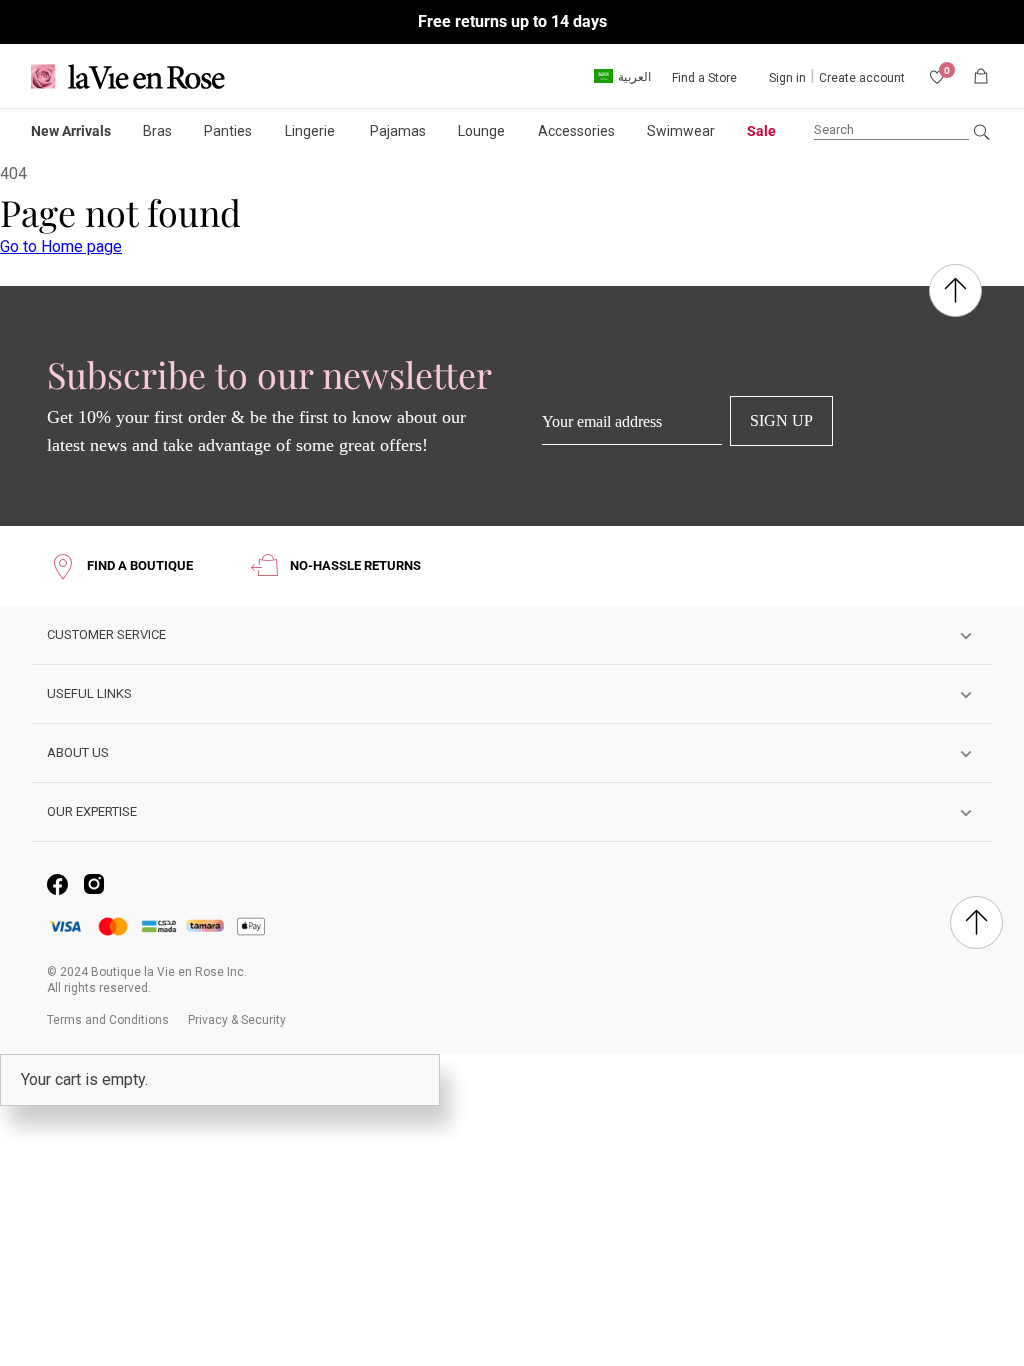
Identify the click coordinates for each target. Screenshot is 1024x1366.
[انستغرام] (94, 884)
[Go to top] (955, 292)
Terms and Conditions (108, 1020)
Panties (228, 131)
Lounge (481, 131)
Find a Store (704, 78)
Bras (157, 131)
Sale (761, 131)
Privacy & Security (237, 1020)
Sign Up (781, 420)
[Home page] (136, 76)
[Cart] (981, 76)
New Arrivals (71, 131)
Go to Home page (61, 246)
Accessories (576, 131)
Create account (862, 78)
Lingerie (310, 131)
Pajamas (398, 131)
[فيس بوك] (57, 884)
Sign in (787, 78)
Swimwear (681, 131)
